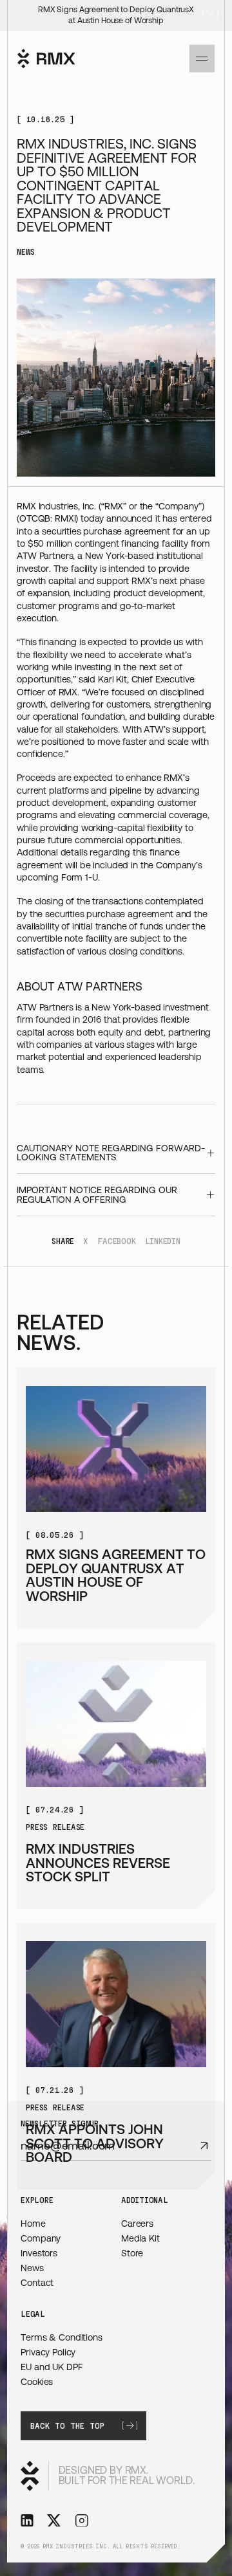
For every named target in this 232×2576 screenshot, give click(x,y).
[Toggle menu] (202, 59)
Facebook (116, 1240)
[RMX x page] (54, 2523)
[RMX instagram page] (82, 2523)
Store (132, 2253)
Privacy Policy (48, 2352)
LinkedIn (163, 1240)
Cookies (37, 2382)
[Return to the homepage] (46, 59)
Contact (37, 2283)
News (32, 2268)
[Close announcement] (210, 15)
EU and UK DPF (52, 2367)
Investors (39, 2253)
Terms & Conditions (61, 2337)
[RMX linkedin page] (27, 2523)
